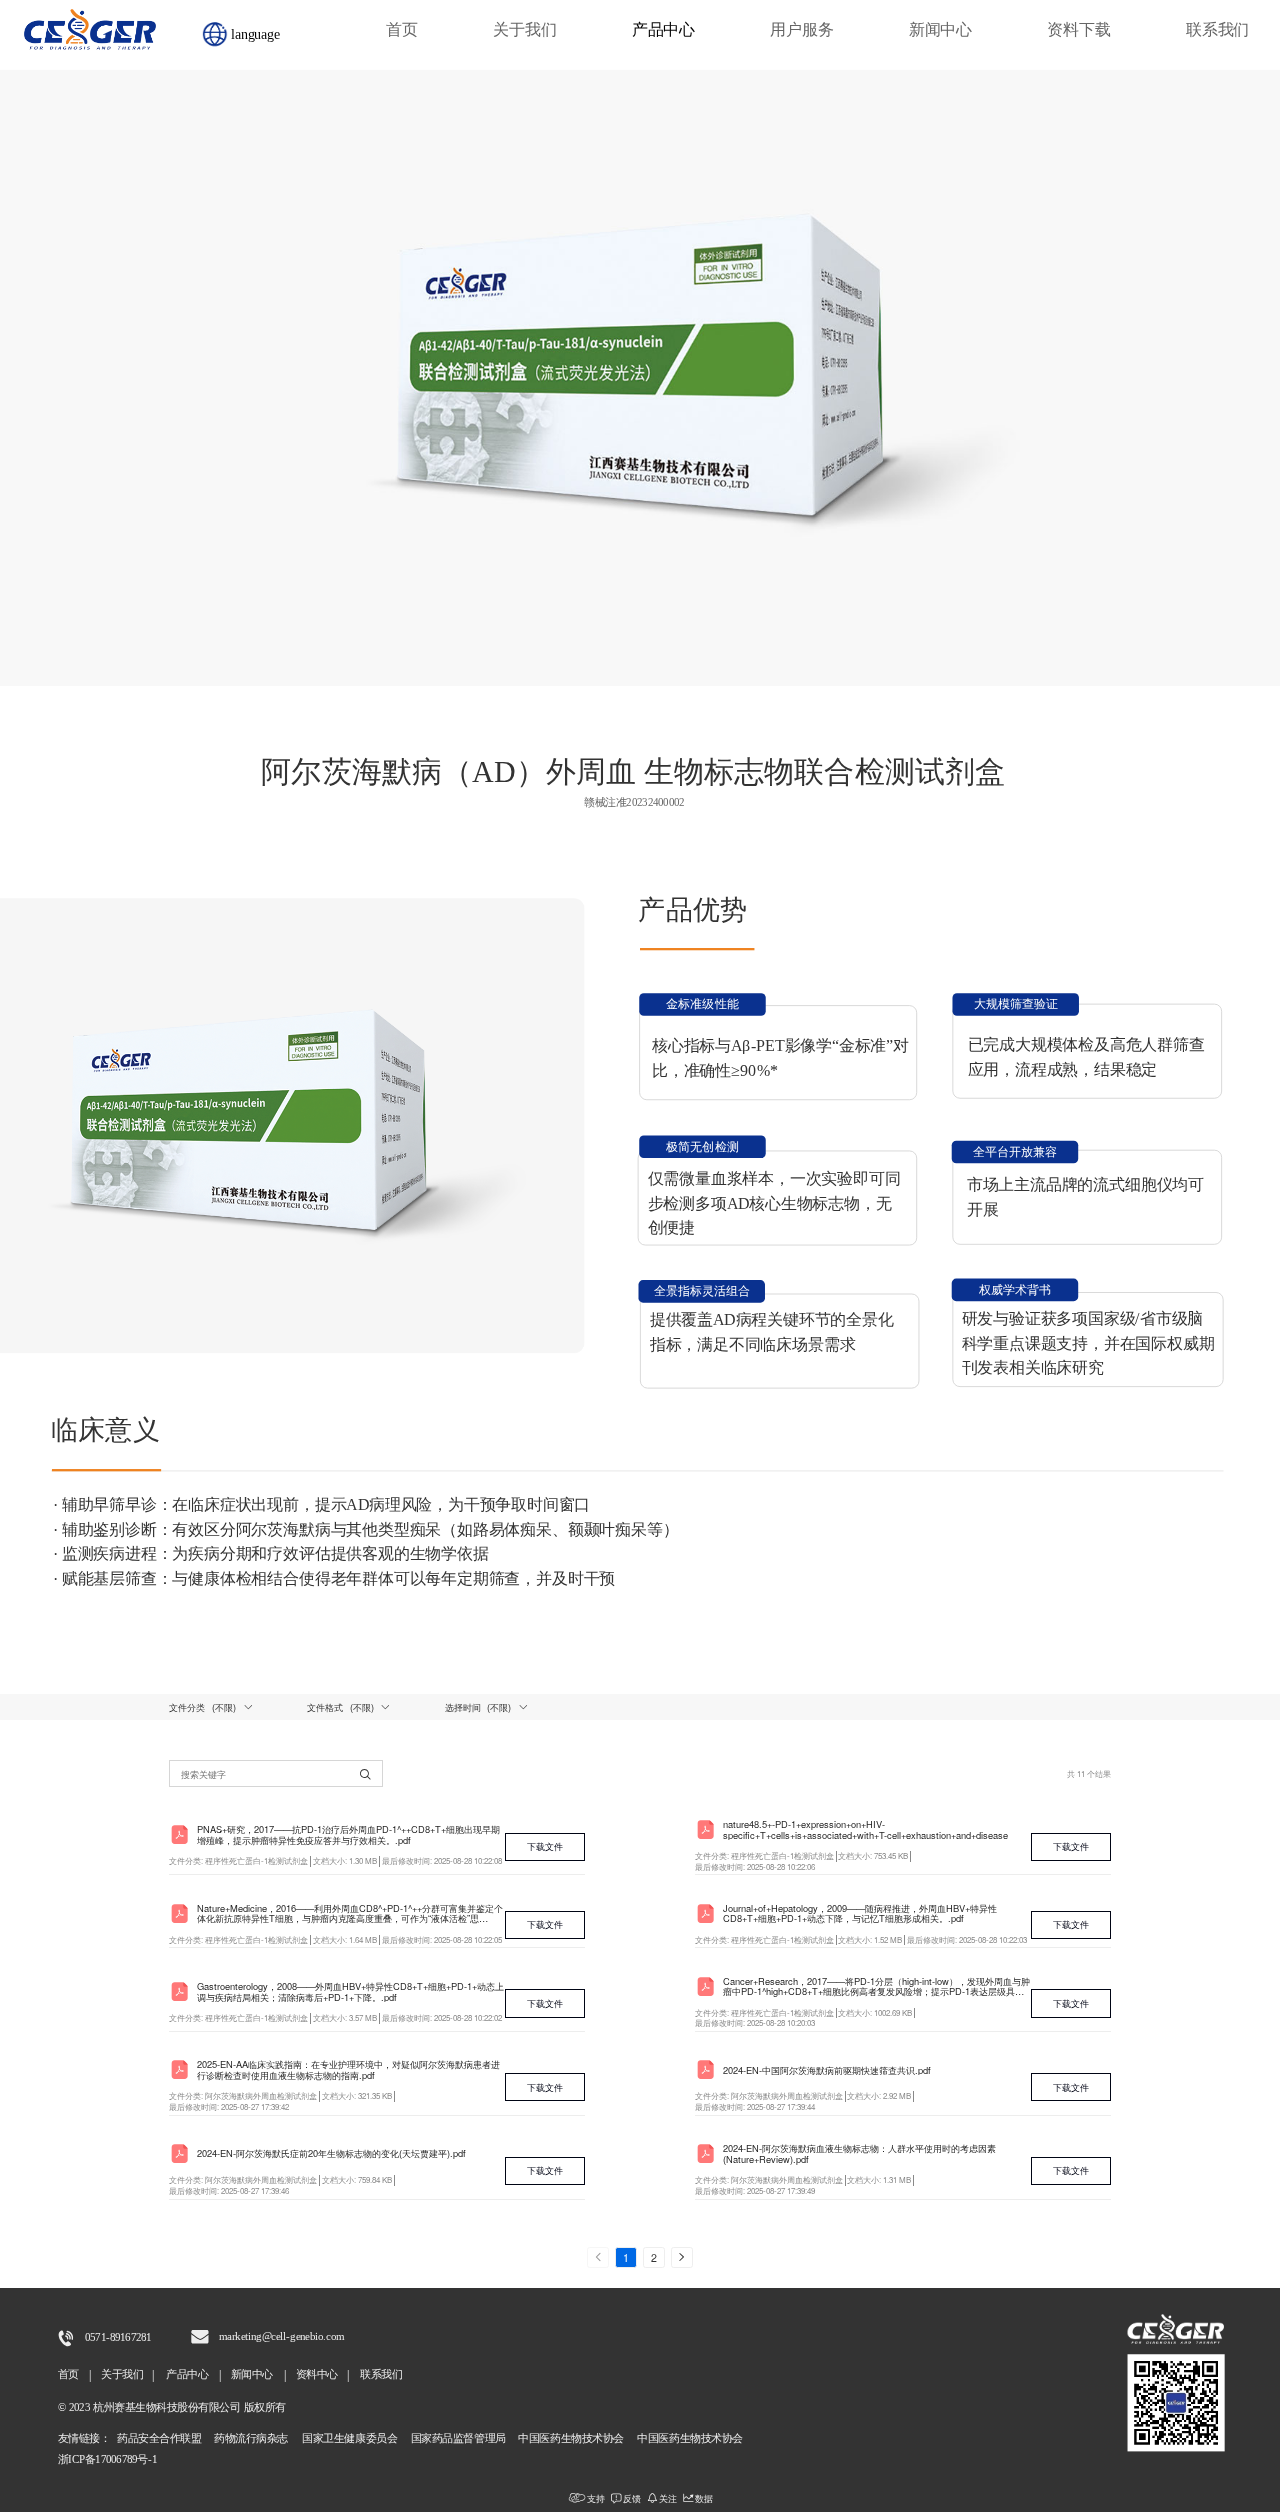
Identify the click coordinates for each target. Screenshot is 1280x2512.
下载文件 (545, 1846)
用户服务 (801, 30)
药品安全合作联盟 (157, 2438)
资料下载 (1078, 30)
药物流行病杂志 (252, 2438)
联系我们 (1217, 30)
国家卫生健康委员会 (348, 2438)
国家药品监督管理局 (460, 2438)
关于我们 (524, 30)
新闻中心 (940, 30)
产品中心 (663, 30)
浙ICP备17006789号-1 (107, 2460)
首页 (402, 30)
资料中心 (317, 2374)
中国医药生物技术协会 (572, 2438)
